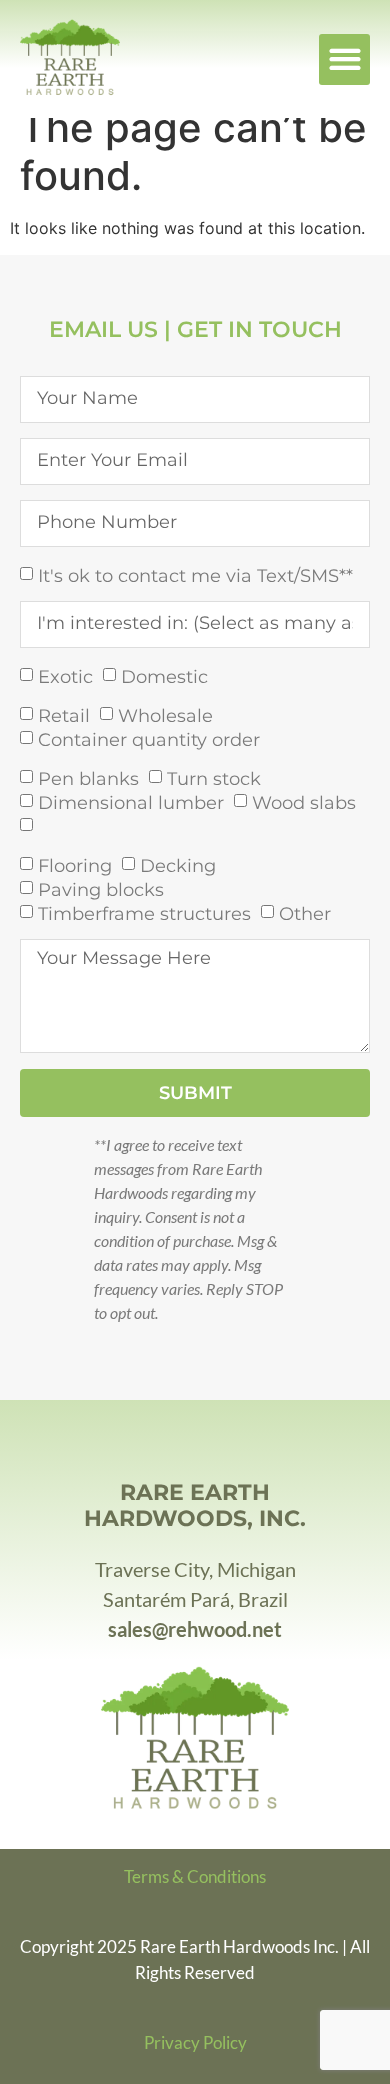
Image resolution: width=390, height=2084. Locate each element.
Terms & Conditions (195, 1876)
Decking (178, 865)
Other (305, 913)
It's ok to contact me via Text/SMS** (195, 575)
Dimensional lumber (131, 802)
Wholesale (165, 715)
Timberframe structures (144, 913)
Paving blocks (101, 889)
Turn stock (214, 778)
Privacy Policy (195, 2042)
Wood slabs (304, 802)
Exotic (65, 676)
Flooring (75, 865)
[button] (344, 59)
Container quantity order (149, 739)
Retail (64, 715)
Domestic (164, 676)
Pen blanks (88, 778)
